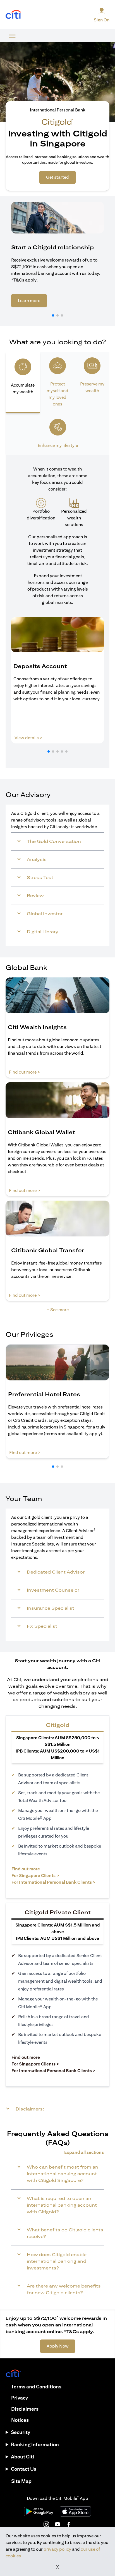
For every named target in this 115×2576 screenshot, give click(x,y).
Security (21, 2432)
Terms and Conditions (36, 2387)
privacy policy (57, 2549)
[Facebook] (69, 2524)
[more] (12, 36)
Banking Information (35, 2444)
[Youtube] (57, 2524)
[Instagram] (46, 2524)
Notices (20, 2420)
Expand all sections (84, 2152)
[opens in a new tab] (13, 15)
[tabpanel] (57, 611)
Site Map (21, 2481)
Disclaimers (25, 2409)
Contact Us (24, 2469)
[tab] (23, 383)
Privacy (20, 2398)
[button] (53, 315)
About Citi (22, 2457)
